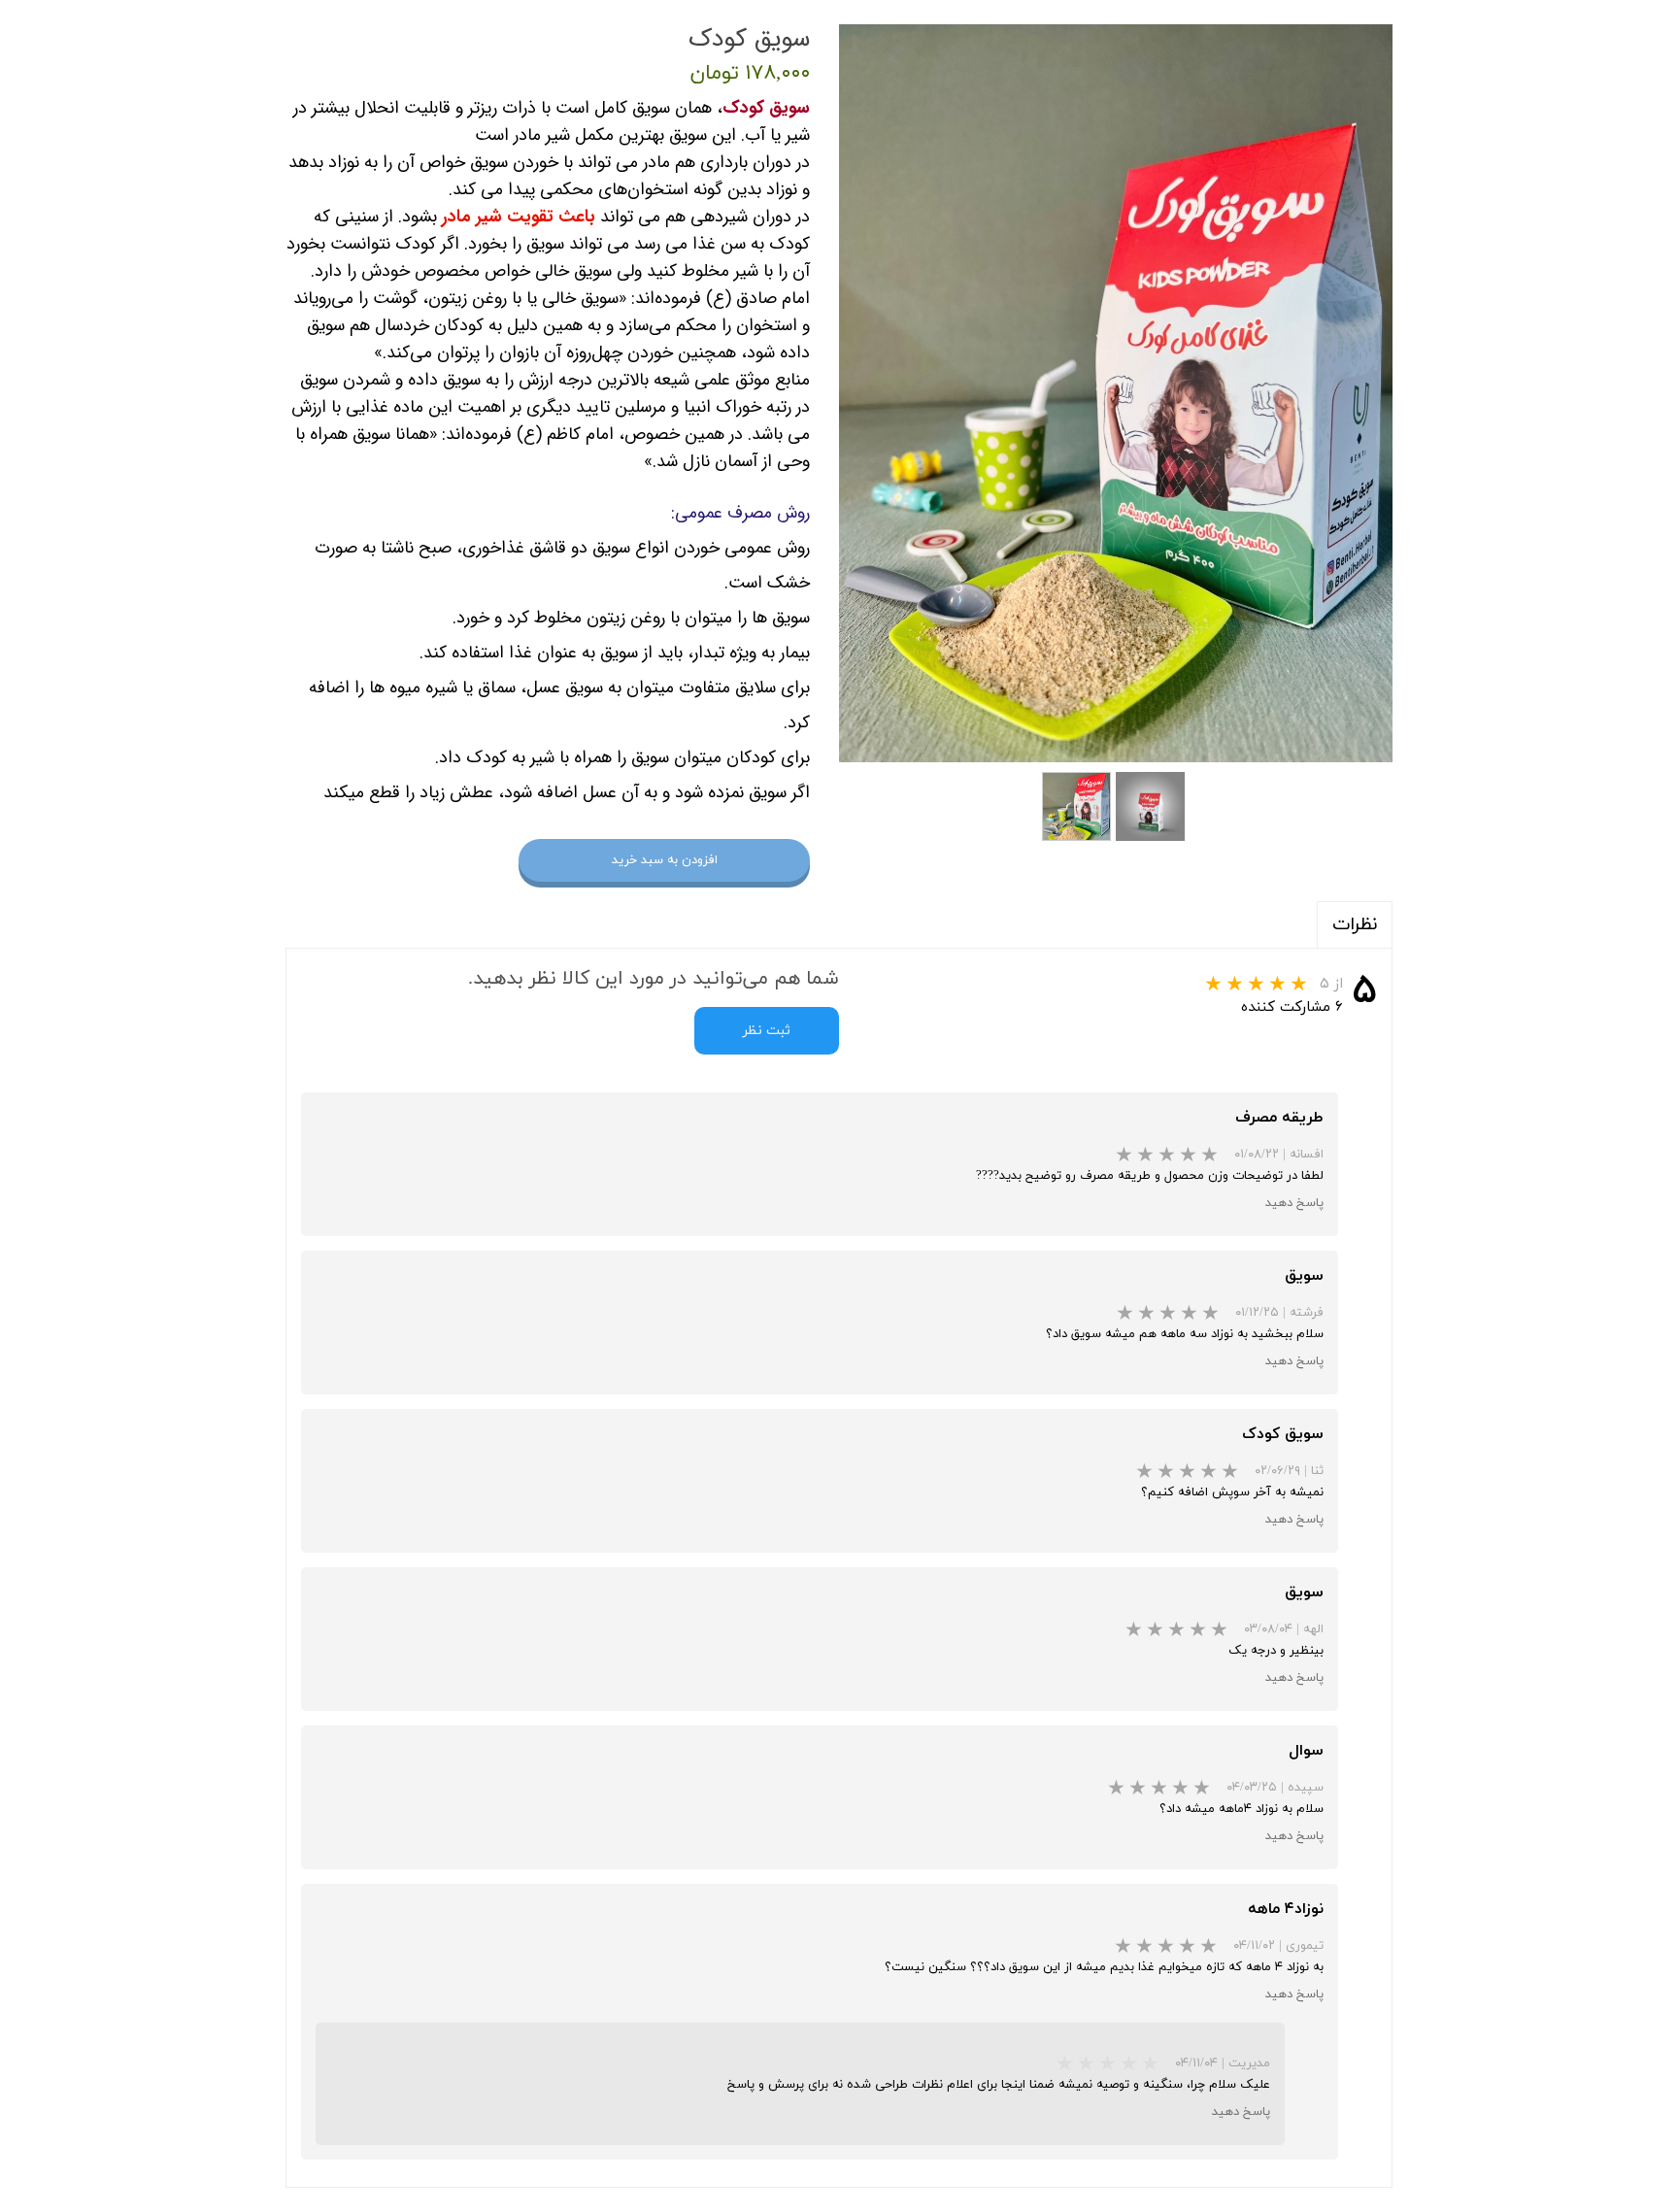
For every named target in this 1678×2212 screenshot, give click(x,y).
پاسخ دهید (1294, 1203)
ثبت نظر (767, 1031)
